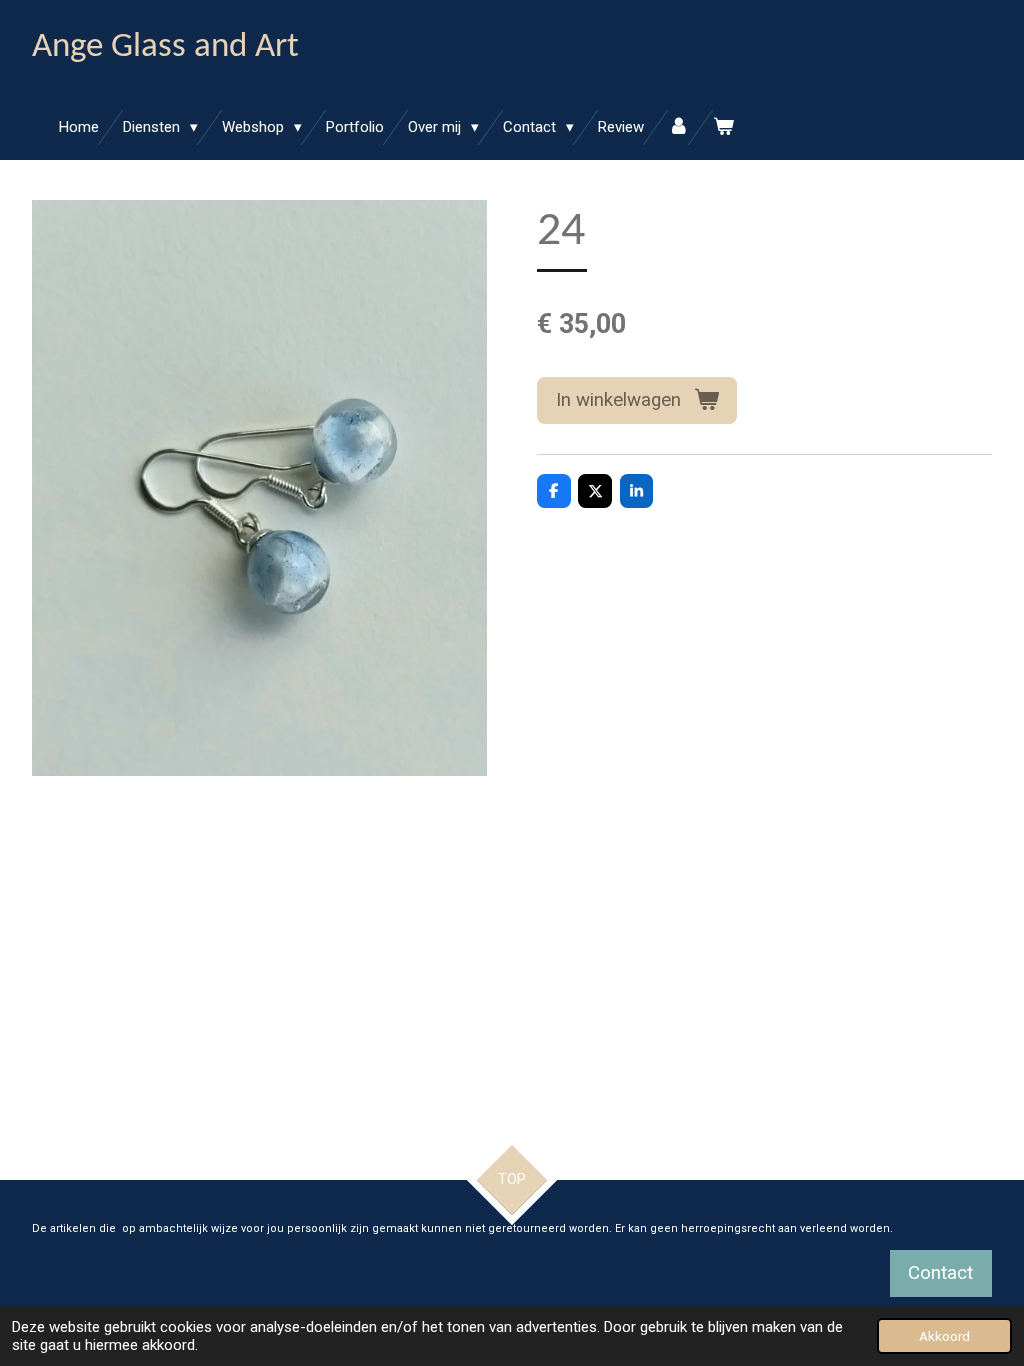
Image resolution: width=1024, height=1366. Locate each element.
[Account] (678, 127)
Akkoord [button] (944, 1336)
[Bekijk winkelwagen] (723, 127)
